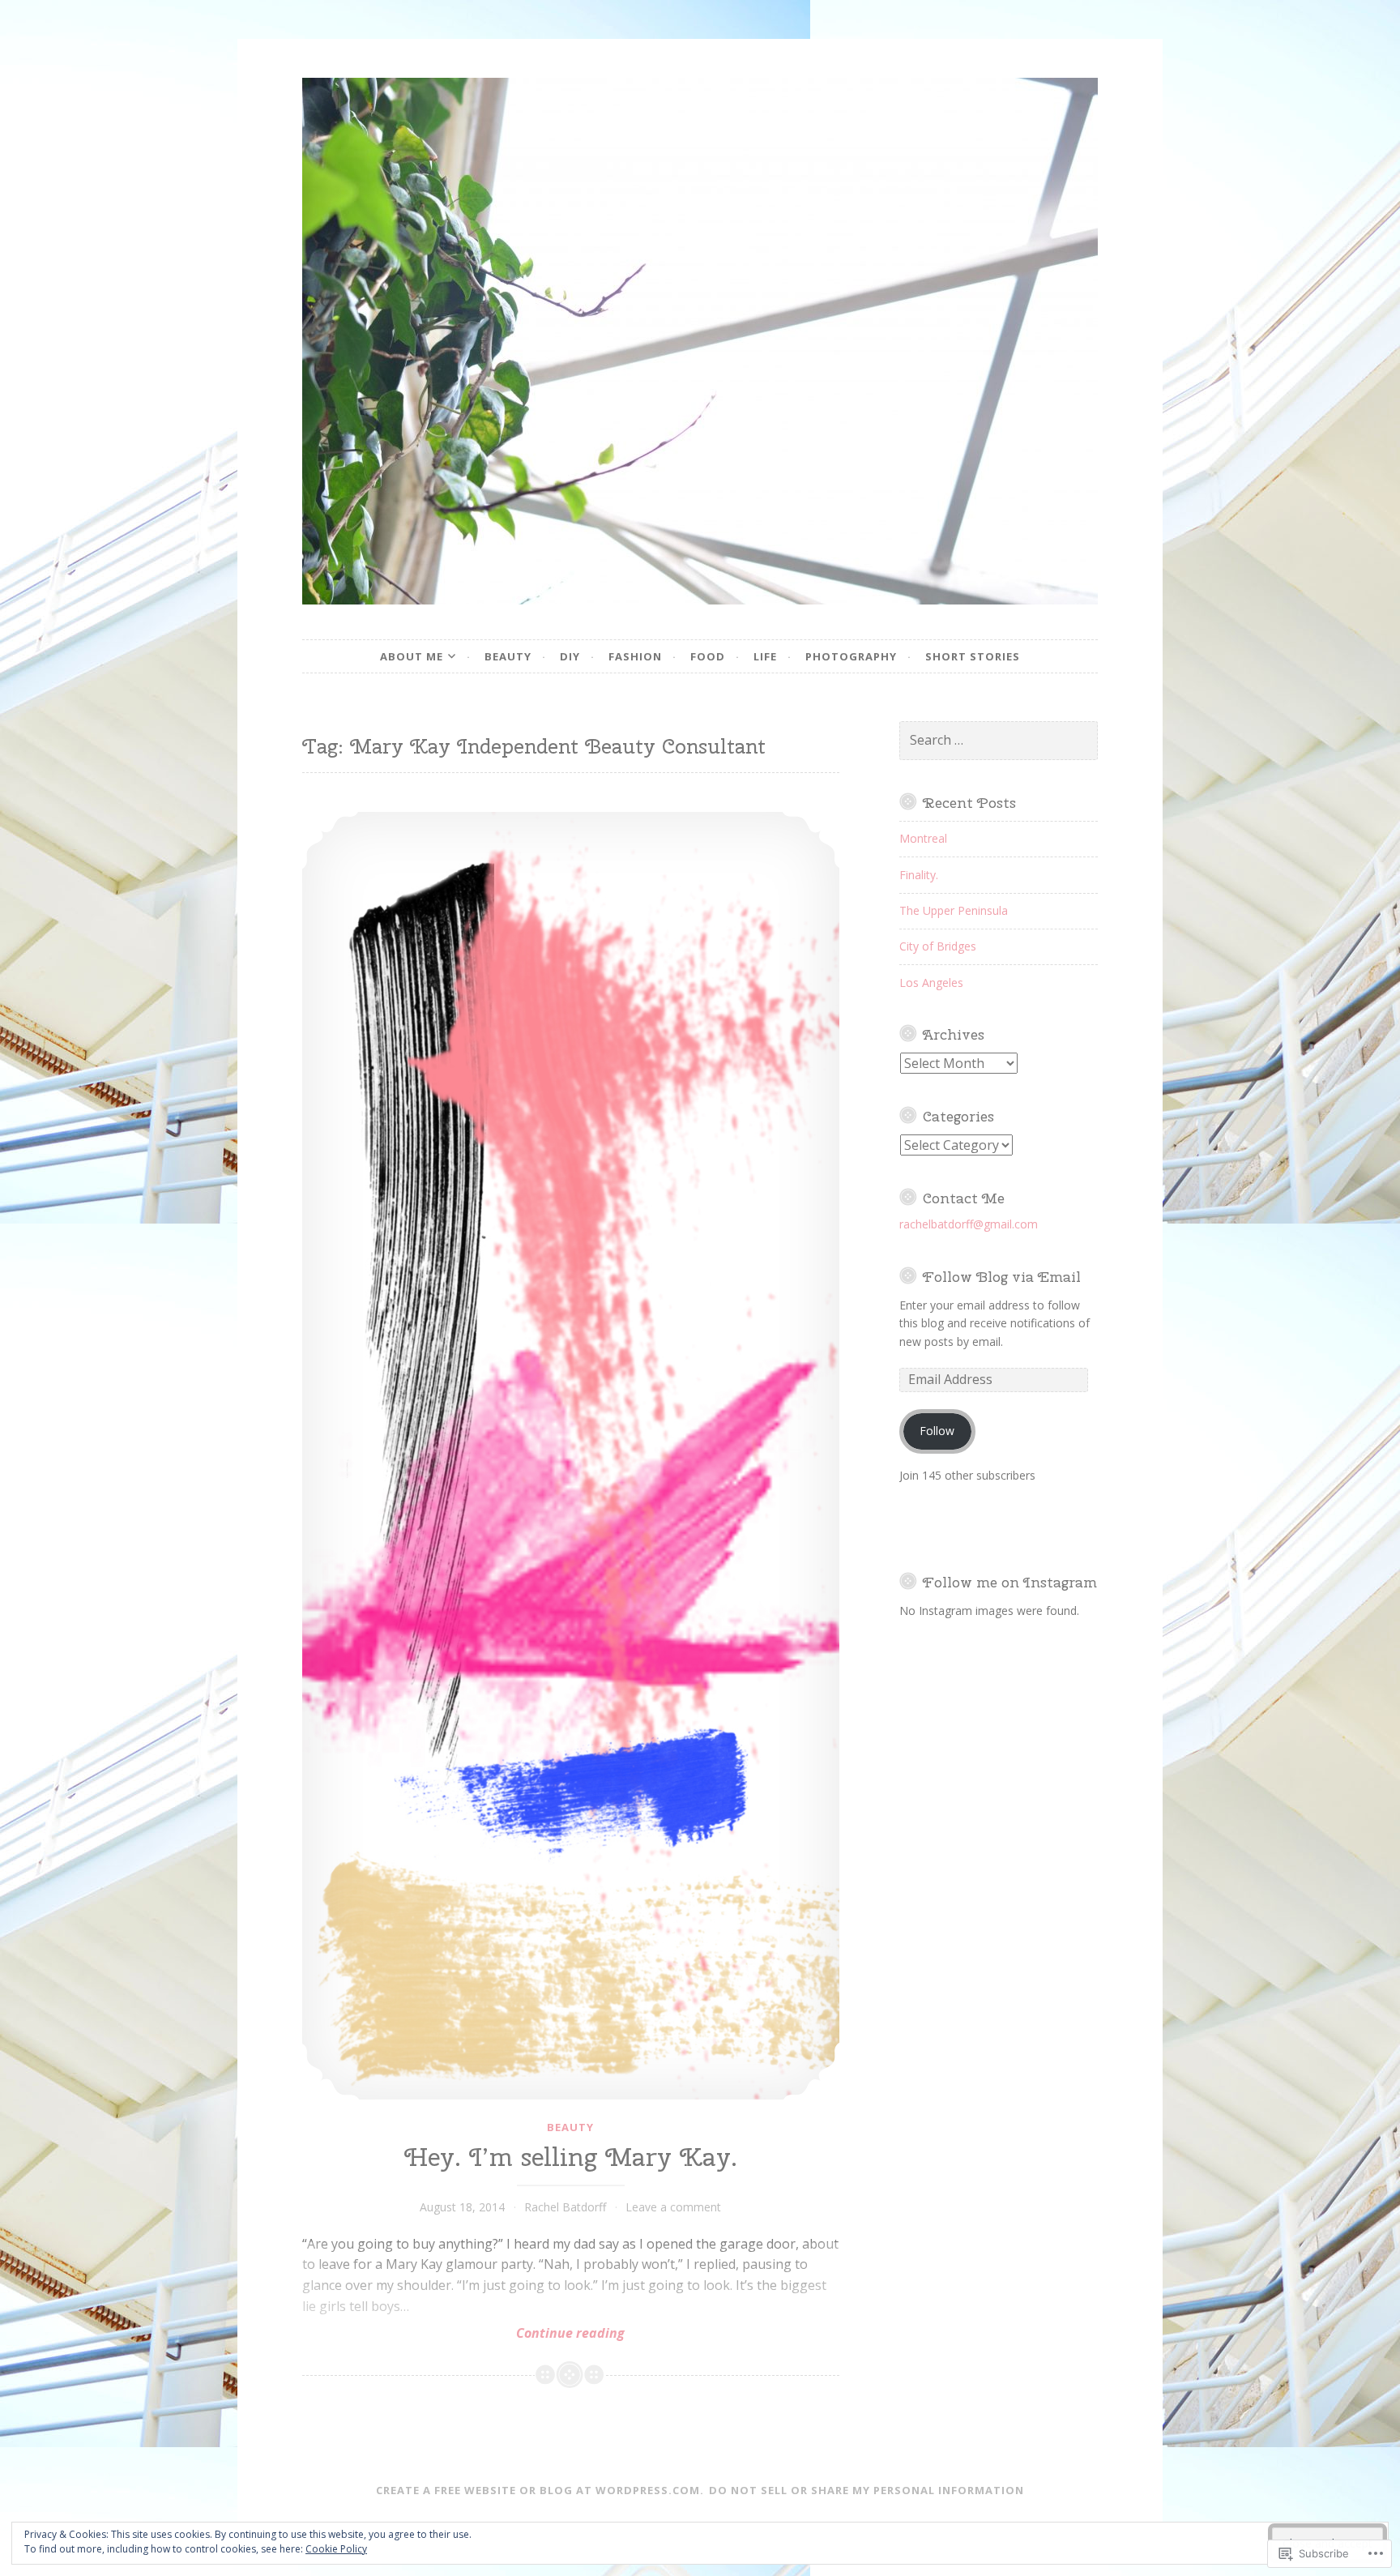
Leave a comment (673, 2207)
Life (765, 656)
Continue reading (463, 2333)
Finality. (919, 875)
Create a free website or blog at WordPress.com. (540, 2490)
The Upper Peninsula (954, 910)
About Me (412, 656)
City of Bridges (938, 946)
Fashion (635, 656)
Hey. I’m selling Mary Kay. (571, 2157)
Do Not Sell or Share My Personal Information (866, 2490)
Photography (851, 656)
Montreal (923, 838)
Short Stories (973, 656)
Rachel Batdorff (565, 2207)
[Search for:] (999, 740)
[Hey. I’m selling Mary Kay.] (571, 1456)
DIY (570, 656)
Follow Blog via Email (1002, 1277)
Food (708, 656)
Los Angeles (931, 983)
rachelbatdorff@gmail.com (969, 1224)
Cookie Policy (336, 2549)
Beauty (508, 656)
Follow (937, 1431)
